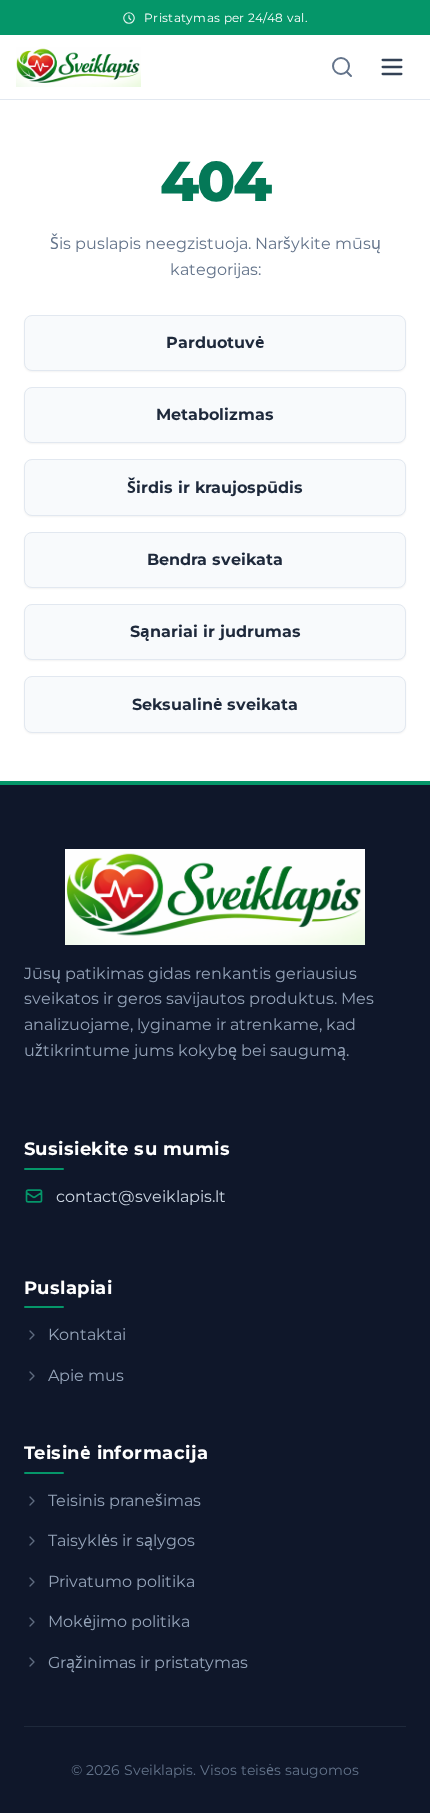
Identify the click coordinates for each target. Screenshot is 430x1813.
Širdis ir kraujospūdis (215, 487)
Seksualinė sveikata (215, 704)
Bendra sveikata (215, 559)
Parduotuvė (215, 342)
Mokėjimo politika (119, 1621)
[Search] (342, 67)
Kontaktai (87, 1334)
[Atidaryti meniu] (392, 67)
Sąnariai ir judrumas (215, 631)
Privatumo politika (121, 1581)
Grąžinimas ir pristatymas (148, 1662)
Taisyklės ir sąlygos (121, 1540)
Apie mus (86, 1375)
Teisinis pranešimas (124, 1500)
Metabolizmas (215, 414)
